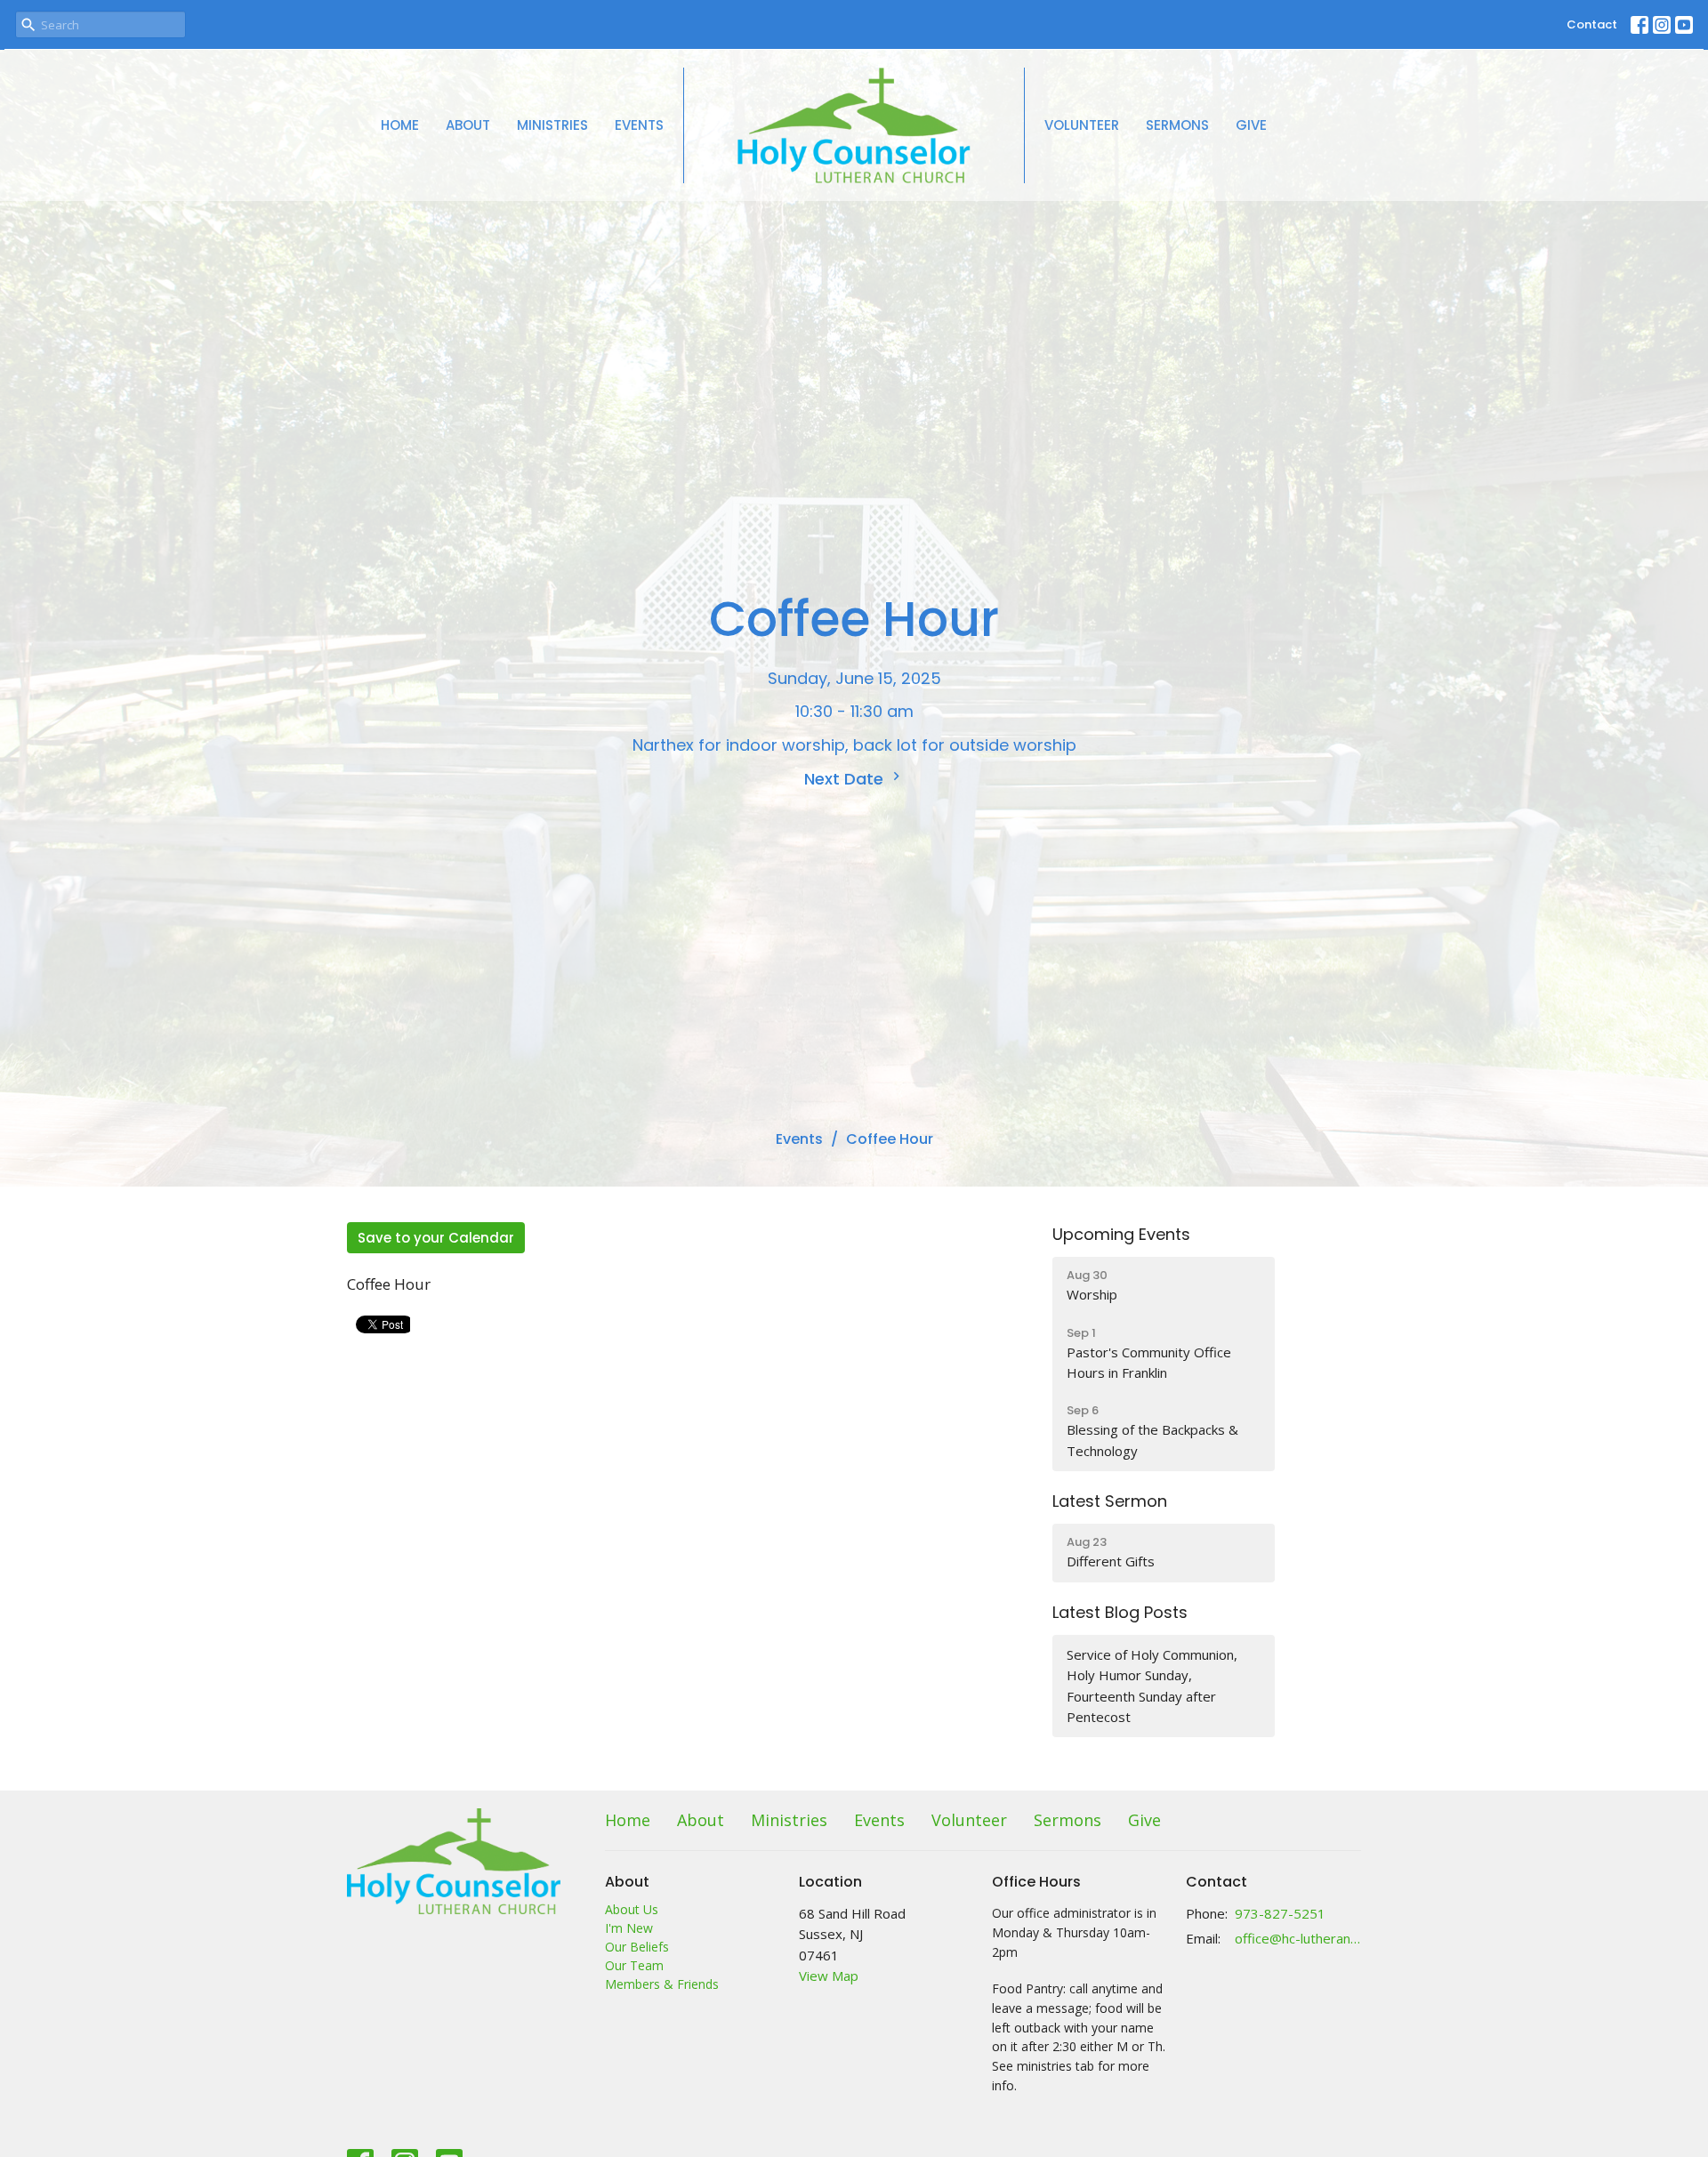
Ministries (552, 125)
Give (1251, 125)
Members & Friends (662, 1984)
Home (400, 125)
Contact (1592, 24)
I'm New (629, 1928)
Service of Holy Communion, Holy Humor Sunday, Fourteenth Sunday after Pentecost (1152, 1686)
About (468, 125)
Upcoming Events (1121, 1234)
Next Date (846, 779)
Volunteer (1082, 125)
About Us (632, 1909)
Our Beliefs (637, 1947)
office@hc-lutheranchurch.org (1298, 1938)
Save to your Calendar (436, 1238)
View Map (829, 1976)
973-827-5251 (1280, 1913)
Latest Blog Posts (1120, 1612)
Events (639, 125)
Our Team (634, 1965)
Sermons (1177, 125)
